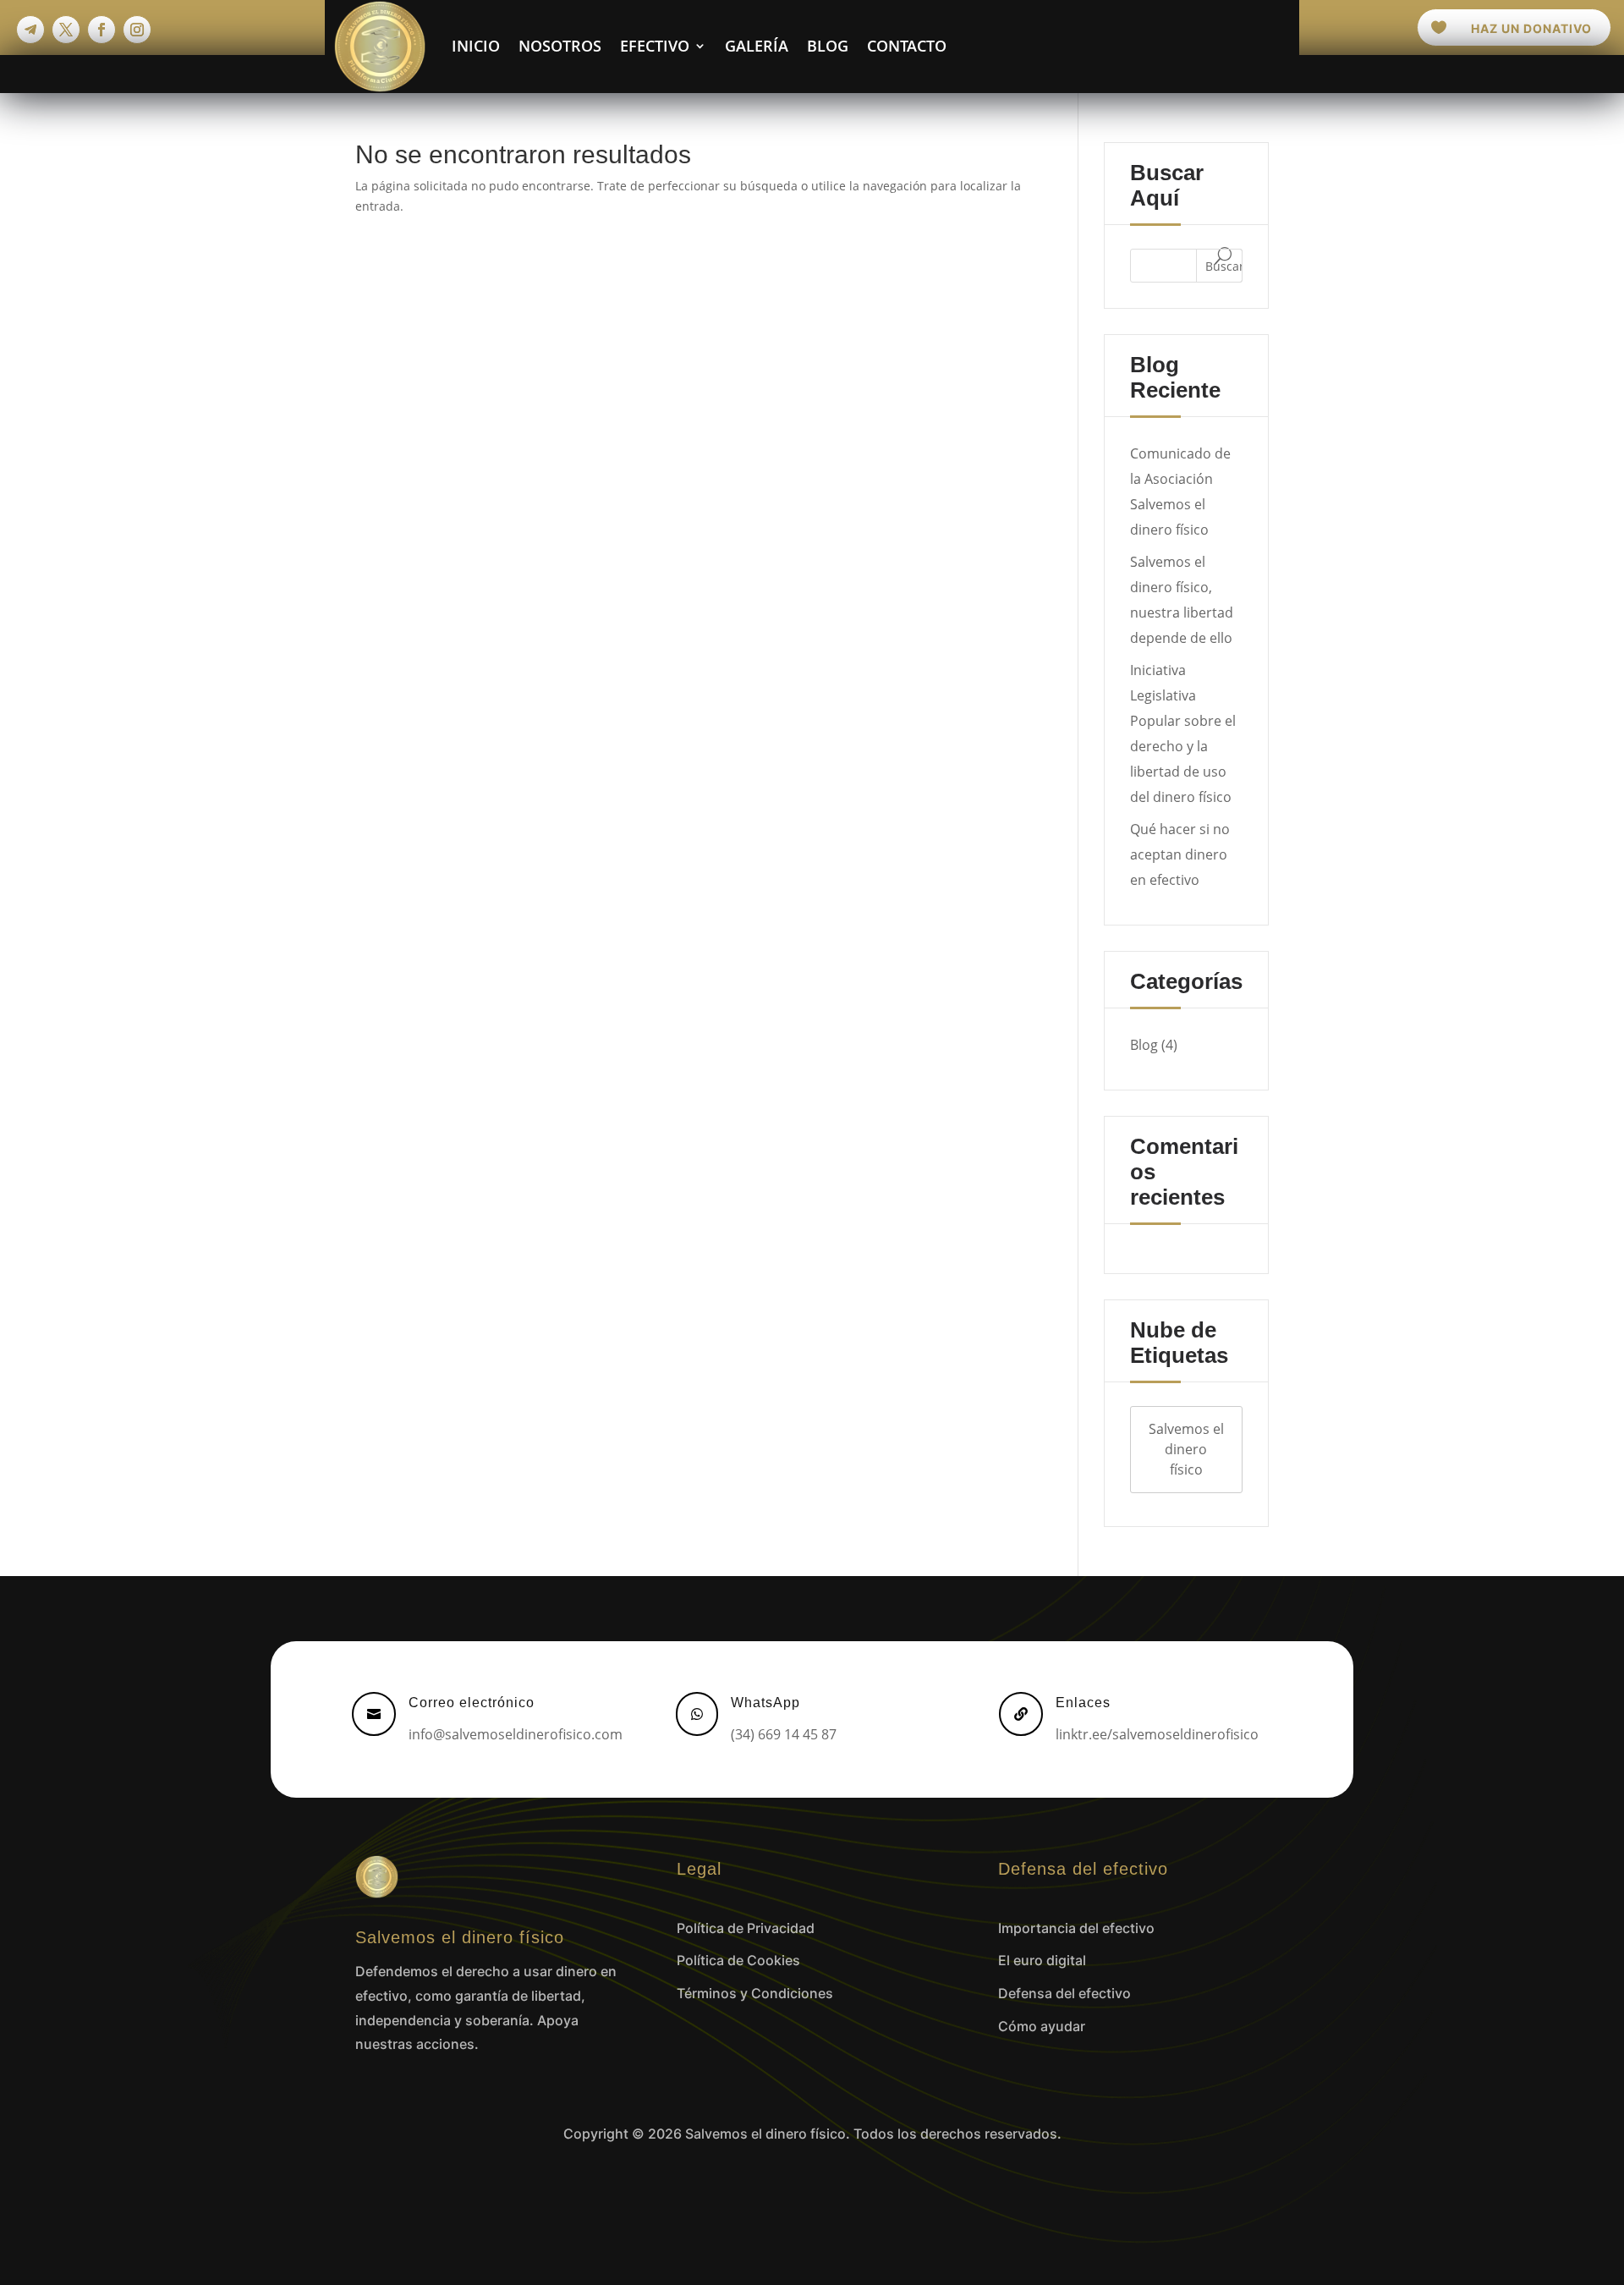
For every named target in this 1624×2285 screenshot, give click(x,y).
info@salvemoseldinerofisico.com (516, 1734)
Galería (757, 46)
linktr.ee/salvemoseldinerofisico (1157, 1734)
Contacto (907, 46)
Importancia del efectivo (1076, 1928)
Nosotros (560, 46)
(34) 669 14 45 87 (784, 1734)
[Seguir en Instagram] (137, 30)
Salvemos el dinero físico (1186, 1449)
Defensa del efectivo (1064, 1993)
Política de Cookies (738, 1960)
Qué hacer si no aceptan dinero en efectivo (1180, 854)
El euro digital (1042, 1960)
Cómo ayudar (1042, 2026)
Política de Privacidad (746, 1928)
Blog (828, 46)
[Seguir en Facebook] (101, 30)
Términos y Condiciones (755, 1993)
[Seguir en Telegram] (30, 30)
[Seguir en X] (66, 30)
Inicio (476, 46)
